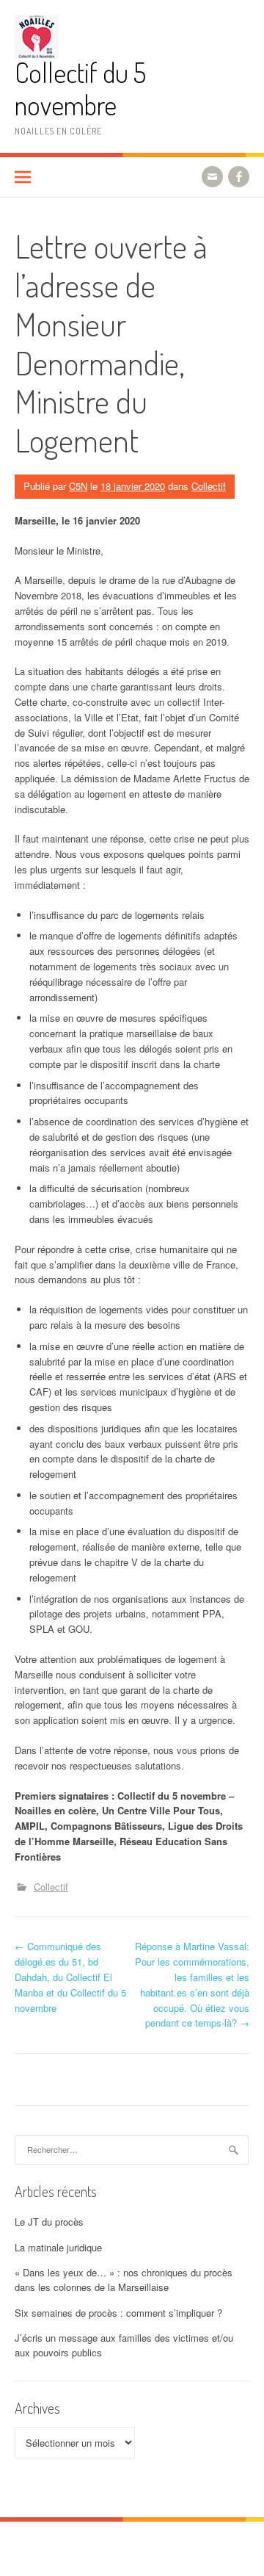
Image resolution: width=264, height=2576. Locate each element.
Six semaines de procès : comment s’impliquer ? (118, 2313)
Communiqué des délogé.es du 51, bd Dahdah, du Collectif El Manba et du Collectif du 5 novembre (70, 1977)
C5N (78, 486)
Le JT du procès (49, 2222)
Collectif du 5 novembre (80, 89)
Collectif (209, 486)
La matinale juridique (58, 2247)
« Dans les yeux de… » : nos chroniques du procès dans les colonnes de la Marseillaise (124, 2280)
